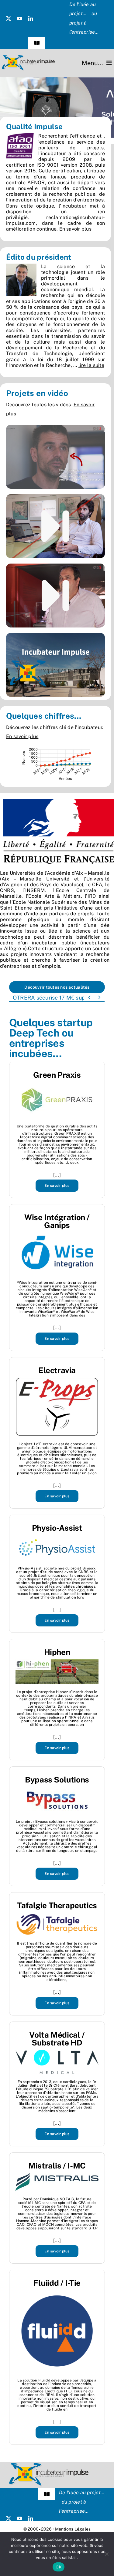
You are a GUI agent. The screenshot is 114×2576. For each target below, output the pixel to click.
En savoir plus (75, 229)
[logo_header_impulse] (28, 57)
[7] (57, 108)
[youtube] (19, 18)
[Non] (106, 2554)
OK (59, 2567)
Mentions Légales (73, 2529)
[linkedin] (31, 18)
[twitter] (9, 18)
